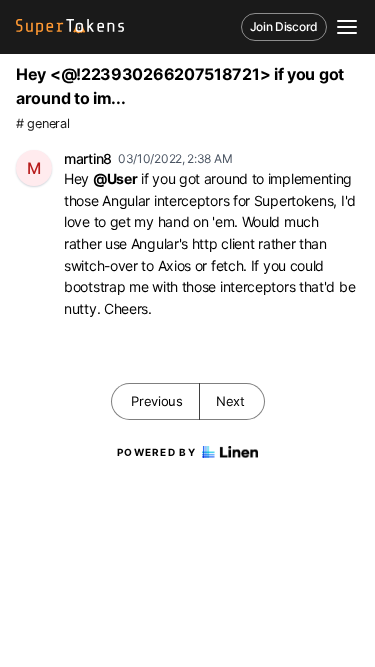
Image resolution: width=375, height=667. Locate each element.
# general (42, 123)
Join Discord (284, 26)
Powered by (156, 452)
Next (230, 401)
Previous (157, 401)
